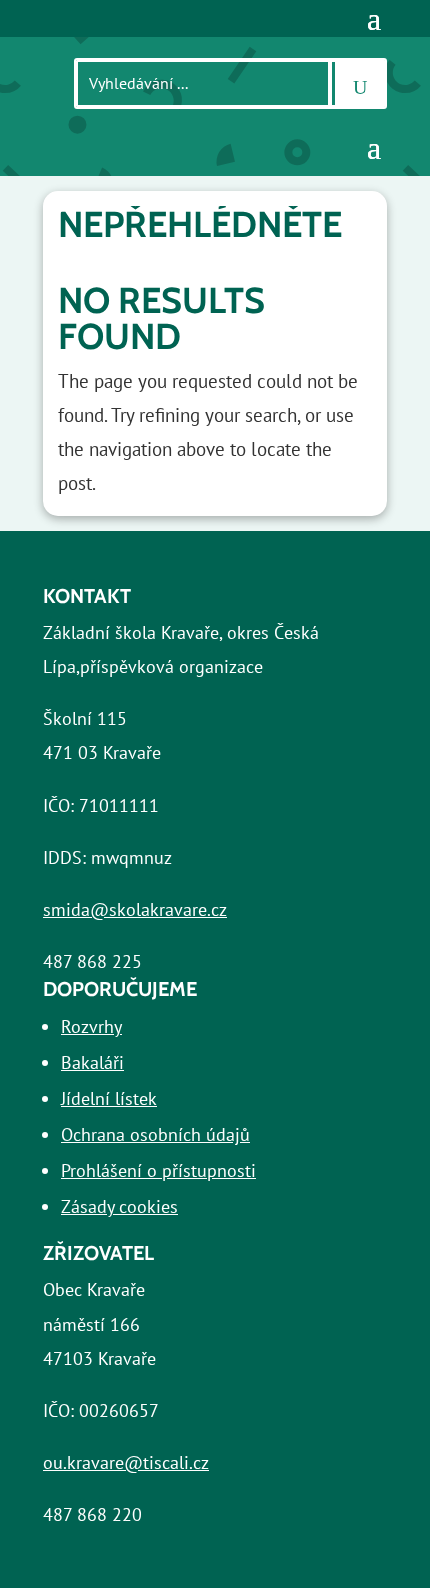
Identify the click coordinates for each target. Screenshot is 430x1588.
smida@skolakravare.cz (135, 909)
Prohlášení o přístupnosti (158, 1170)
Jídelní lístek (109, 1098)
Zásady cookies (119, 1206)
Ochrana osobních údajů (155, 1134)
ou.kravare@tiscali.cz (126, 1462)
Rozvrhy (91, 1026)
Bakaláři (92, 1062)
